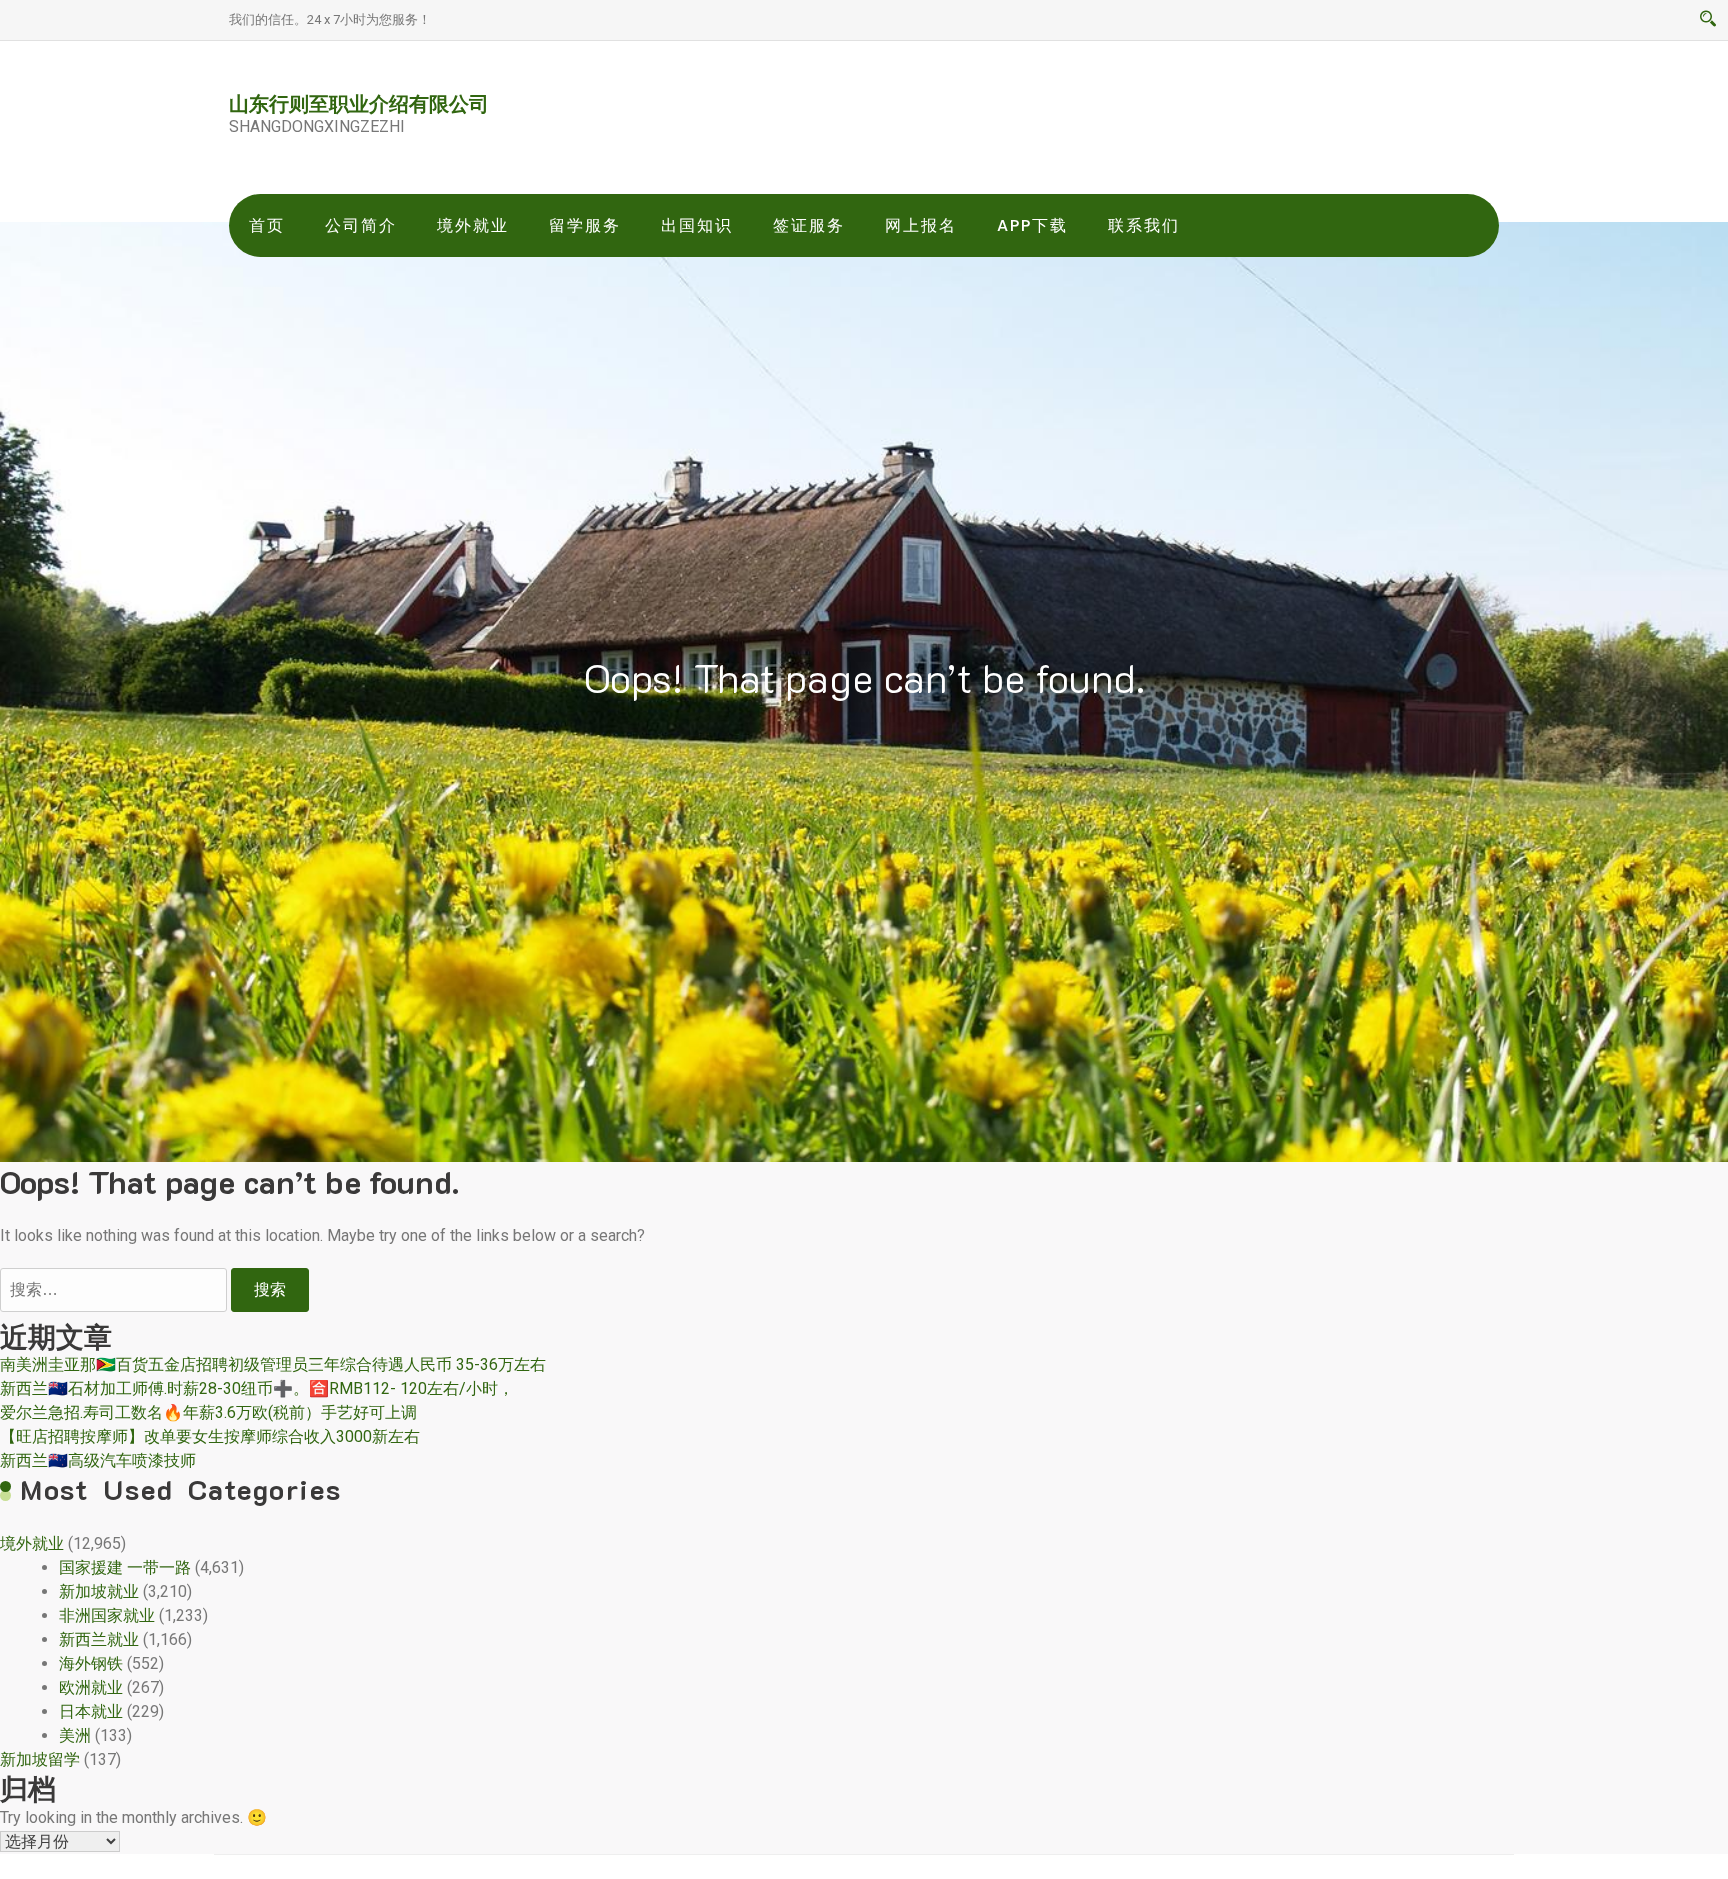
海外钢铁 (91, 1663)
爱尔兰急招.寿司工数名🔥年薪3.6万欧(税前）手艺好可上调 (208, 1412)
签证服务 (809, 225)
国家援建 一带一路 (125, 1567)
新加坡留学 (40, 1759)
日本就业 (91, 1711)
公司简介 (361, 225)
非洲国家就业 (107, 1615)
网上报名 (921, 225)
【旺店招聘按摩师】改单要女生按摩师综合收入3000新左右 (210, 1436)
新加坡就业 (99, 1591)
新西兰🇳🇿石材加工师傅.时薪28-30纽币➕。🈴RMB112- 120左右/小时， (257, 1388)
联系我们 (1144, 225)
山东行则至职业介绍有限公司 (359, 103)
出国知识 (697, 225)
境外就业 (473, 225)
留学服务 (585, 225)
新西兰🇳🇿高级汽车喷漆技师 (98, 1460)
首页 (267, 225)
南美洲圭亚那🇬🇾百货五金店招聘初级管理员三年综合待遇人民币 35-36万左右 (273, 1364)
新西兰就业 (99, 1639)
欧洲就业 (91, 1687)
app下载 (1032, 225)
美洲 (75, 1735)
